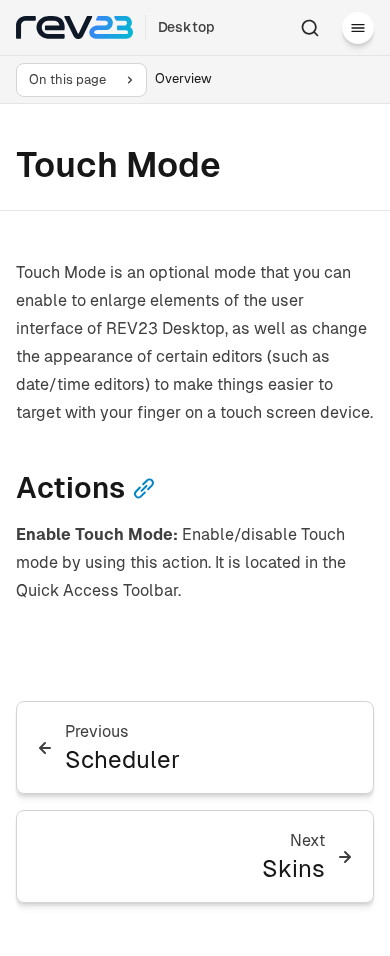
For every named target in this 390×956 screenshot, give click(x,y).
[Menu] (358, 28)
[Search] (310, 28)
